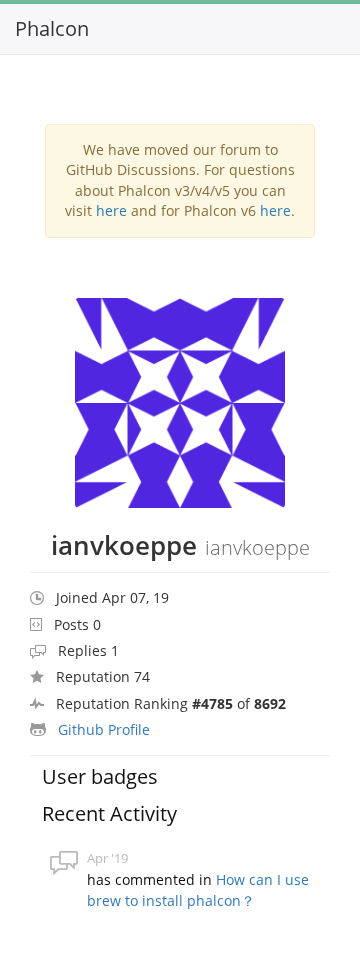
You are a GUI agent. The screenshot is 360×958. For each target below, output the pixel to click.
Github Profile (104, 729)
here (111, 210)
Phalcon (52, 28)
